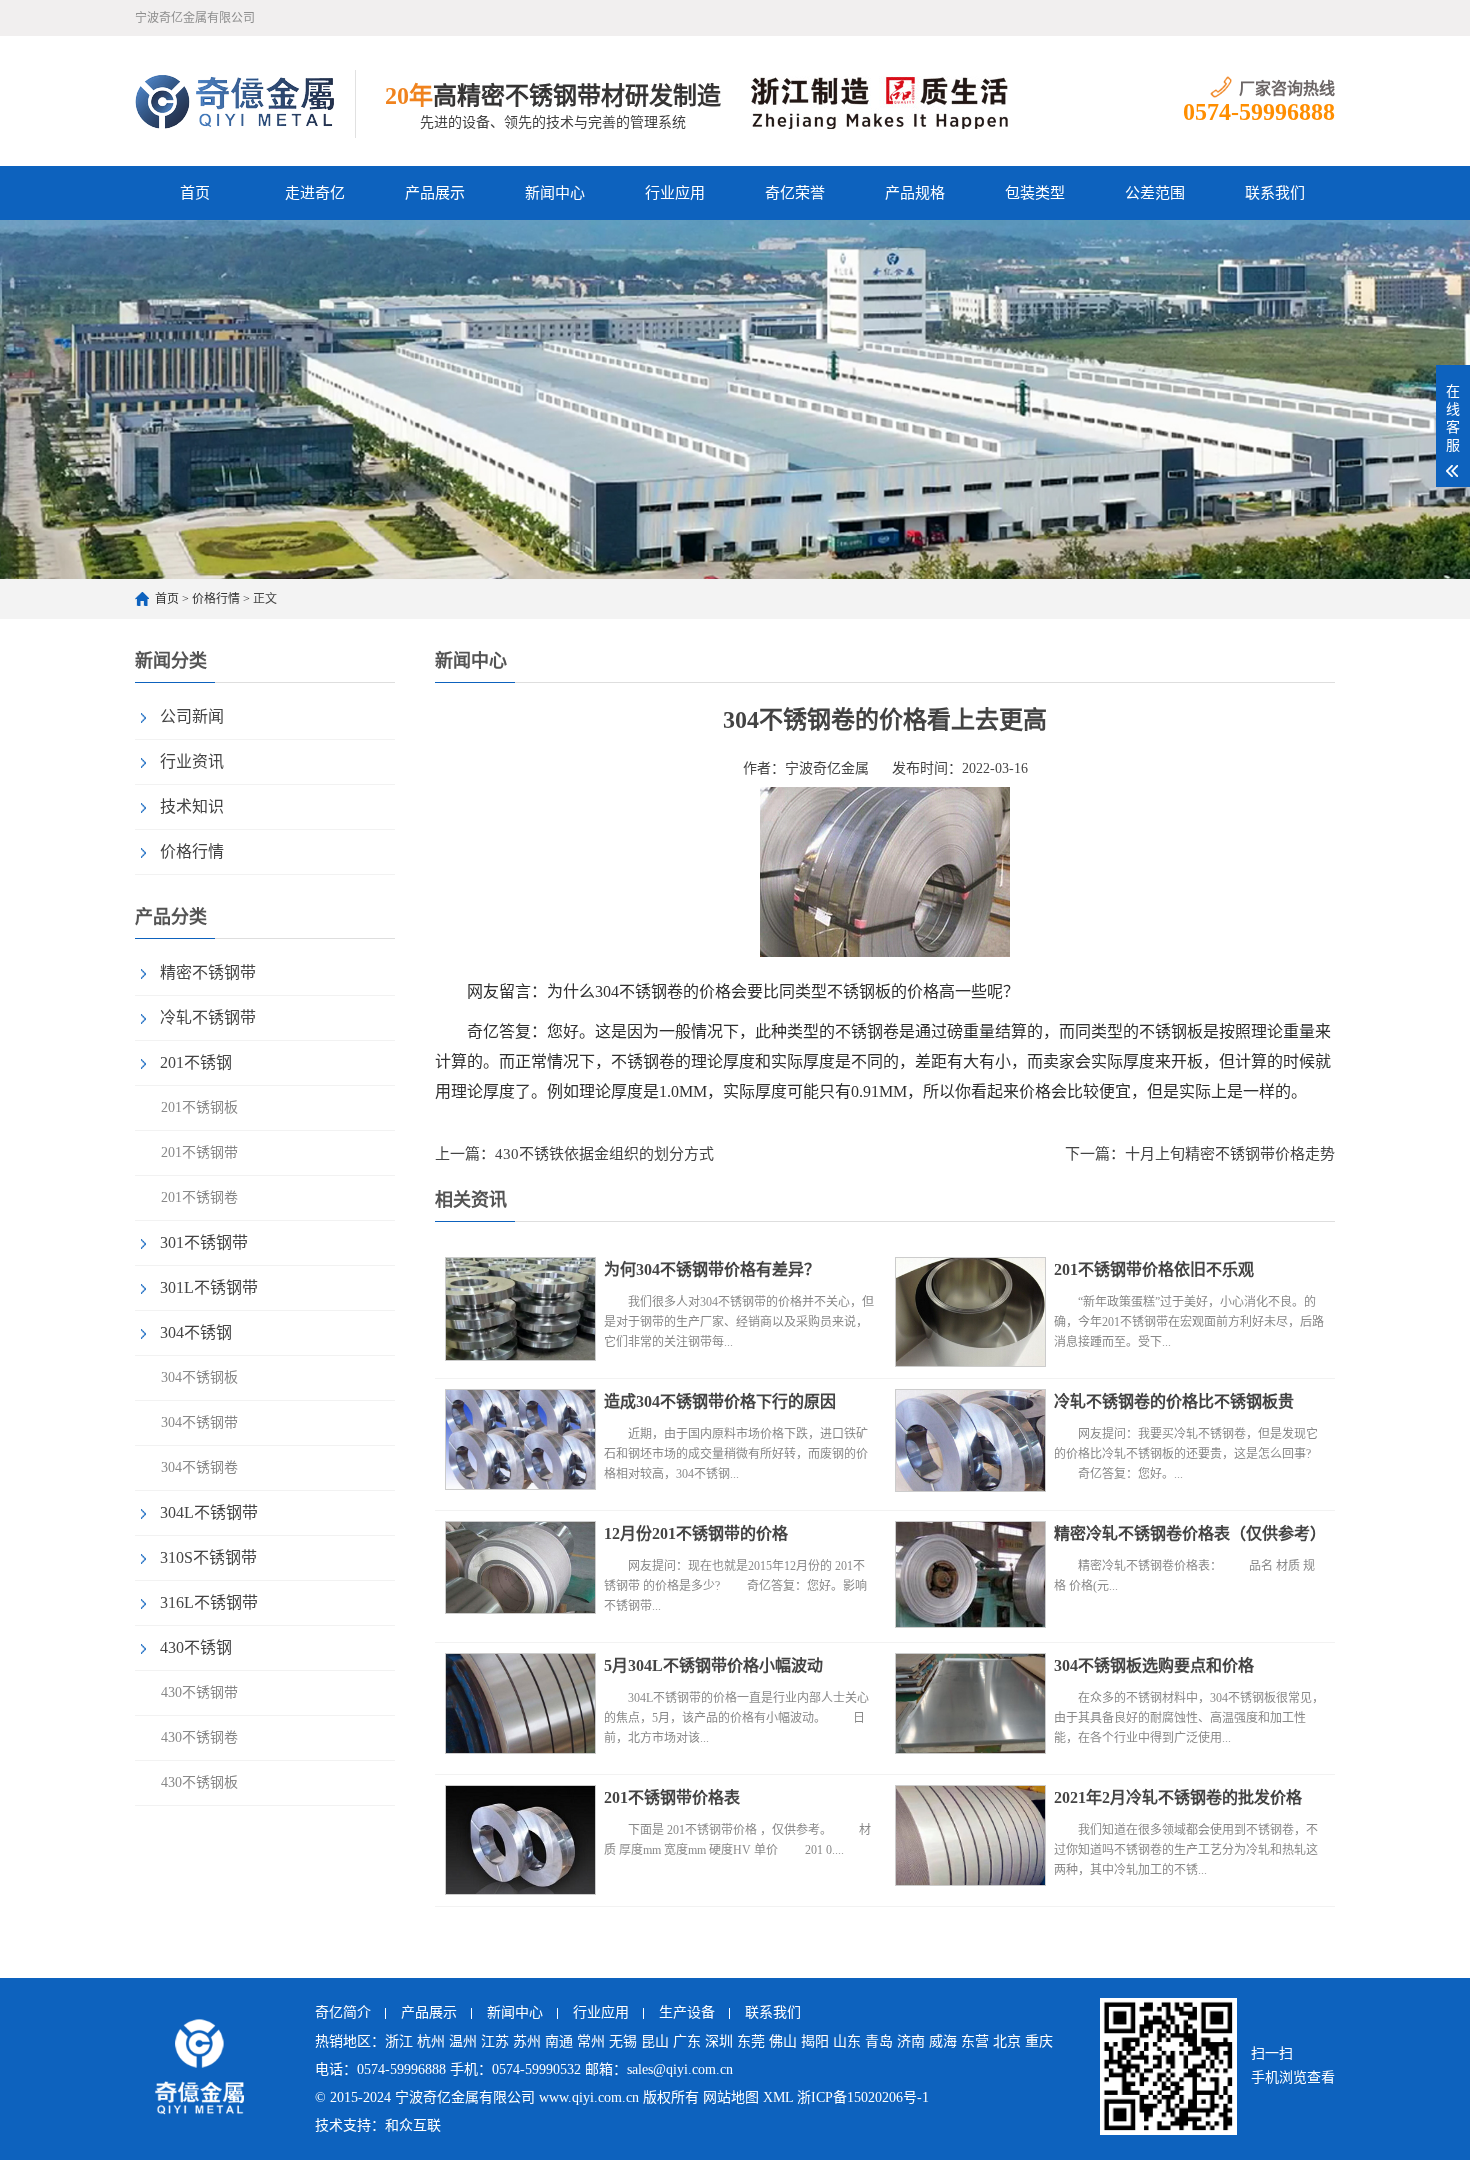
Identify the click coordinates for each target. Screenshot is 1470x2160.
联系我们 (1275, 193)
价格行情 (216, 599)
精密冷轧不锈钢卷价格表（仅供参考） (1190, 1533)
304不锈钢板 (199, 1377)
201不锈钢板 (199, 1107)
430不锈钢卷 (199, 1737)
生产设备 (687, 2012)
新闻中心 (555, 193)
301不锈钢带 (204, 1242)
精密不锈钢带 (208, 972)
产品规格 (915, 193)
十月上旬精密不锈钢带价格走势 (1230, 1154)
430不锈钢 (196, 1647)
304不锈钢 (196, 1332)
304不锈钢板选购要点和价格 (1154, 1665)
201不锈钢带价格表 (672, 1797)
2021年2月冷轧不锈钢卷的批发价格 (1178, 1797)
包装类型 (1035, 193)
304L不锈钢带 (209, 1512)
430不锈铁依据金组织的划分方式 (604, 1154)
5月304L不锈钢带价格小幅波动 (713, 1665)
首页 (195, 193)
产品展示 (435, 193)
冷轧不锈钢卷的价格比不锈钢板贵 (1174, 1401)
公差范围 (1155, 193)
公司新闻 (192, 716)
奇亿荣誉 (795, 193)
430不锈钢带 (199, 1692)
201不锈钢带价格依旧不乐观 (1154, 1269)
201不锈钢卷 (199, 1197)
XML (778, 2097)
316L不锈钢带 (209, 1602)
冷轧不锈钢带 (208, 1017)
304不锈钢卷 (199, 1467)
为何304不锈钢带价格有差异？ (712, 1269)
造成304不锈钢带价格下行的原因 (720, 1401)
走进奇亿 (315, 193)
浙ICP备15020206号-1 (863, 2097)
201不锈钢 (196, 1062)
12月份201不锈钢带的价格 (696, 1533)
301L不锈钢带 (209, 1287)
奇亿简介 (343, 2012)
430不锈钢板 (199, 1782)
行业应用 (675, 193)
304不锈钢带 (199, 1422)
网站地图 (731, 2097)
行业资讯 (192, 761)
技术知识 (192, 806)
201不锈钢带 (199, 1152)
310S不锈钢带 (208, 1557)
